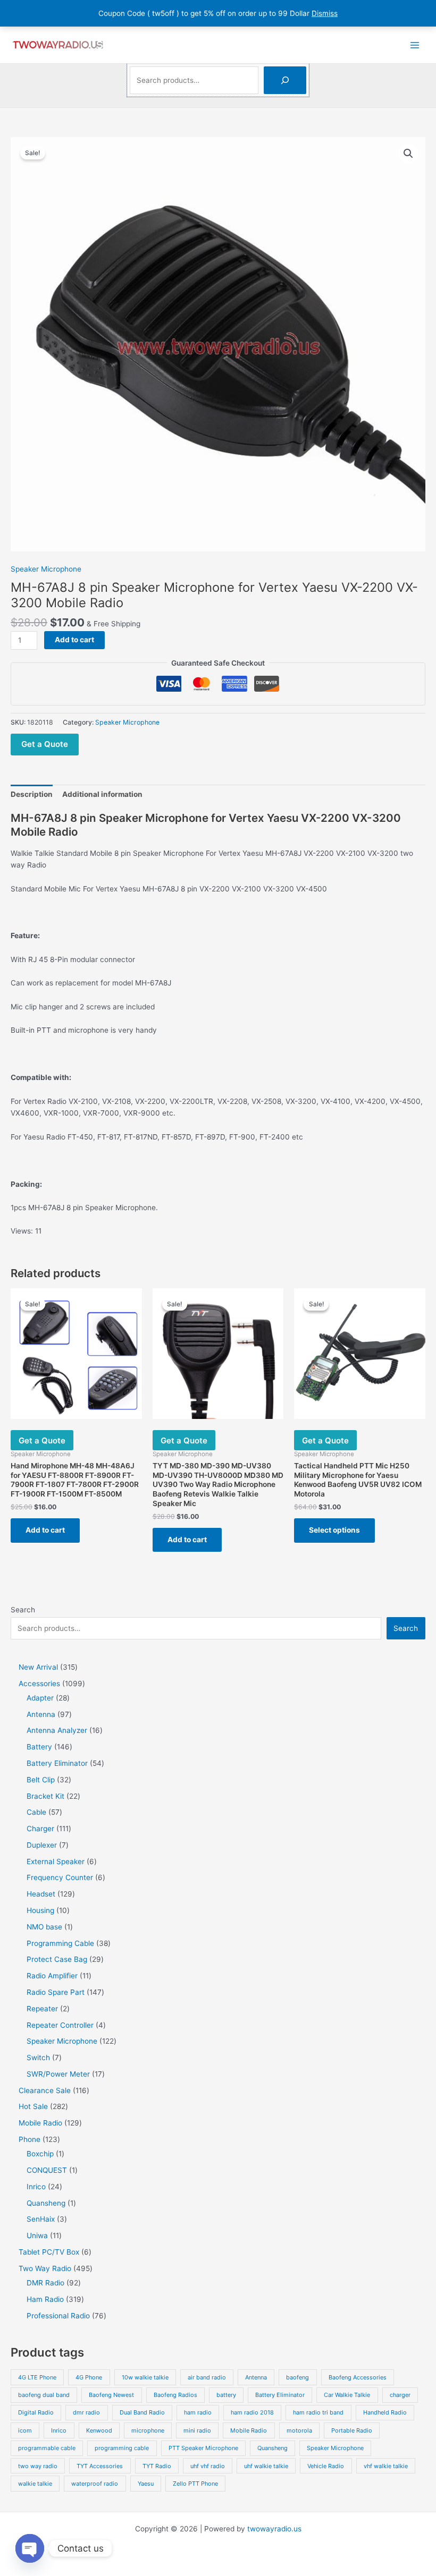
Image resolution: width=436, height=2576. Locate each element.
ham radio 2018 (252, 2412)
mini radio (197, 2430)
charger (400, 2395)
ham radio (198, 2412)
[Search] (285, 80)
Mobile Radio (249, 2430)
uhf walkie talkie (266, 2466)
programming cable (122, 2448)
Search (23, 1610)
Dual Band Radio (142, 2412)
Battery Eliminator (280, 2395)
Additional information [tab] (102, 794)
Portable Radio (352, 2430)
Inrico (59, 2430)
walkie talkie (35, 2484)
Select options (334, 1530)
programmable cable (47, 2448)
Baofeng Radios (175, 2395)
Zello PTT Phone (195, 2484)
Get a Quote (45, 744)
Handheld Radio (385, 2412)
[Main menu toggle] (415, 45)
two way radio (38, 2466)
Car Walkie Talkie (347, 2395)
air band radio (207, 2377)
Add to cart (74, 640)
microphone (148, 2430)
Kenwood (99, 2430)
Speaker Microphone (46, 569)
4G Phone (89, 2377)
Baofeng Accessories (358, 2377)
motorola (299, 2430)
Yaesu (146, 2484)
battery (226, 2395)
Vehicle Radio (326, 2466)
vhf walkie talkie (386, 2466)
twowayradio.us (274, 2529)
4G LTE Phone (37, 2377)
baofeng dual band (44, 2395)
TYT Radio (157, 2466)
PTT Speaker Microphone (203, 2448)
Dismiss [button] (325, 13)
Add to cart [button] (45, 1530)
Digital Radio (36, 2412)
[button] (408, 154)
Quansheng (272, 2448)
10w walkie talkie (145, 2377)
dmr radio (86, 2412)
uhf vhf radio (208, 2466)
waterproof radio (95, 2484)
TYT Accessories (100, 2466)
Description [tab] (32, 794)
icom (25, 2430)
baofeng (297, 2377)
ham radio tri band (318, 2412)
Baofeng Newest (111, 2395)
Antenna (256, 2377)
